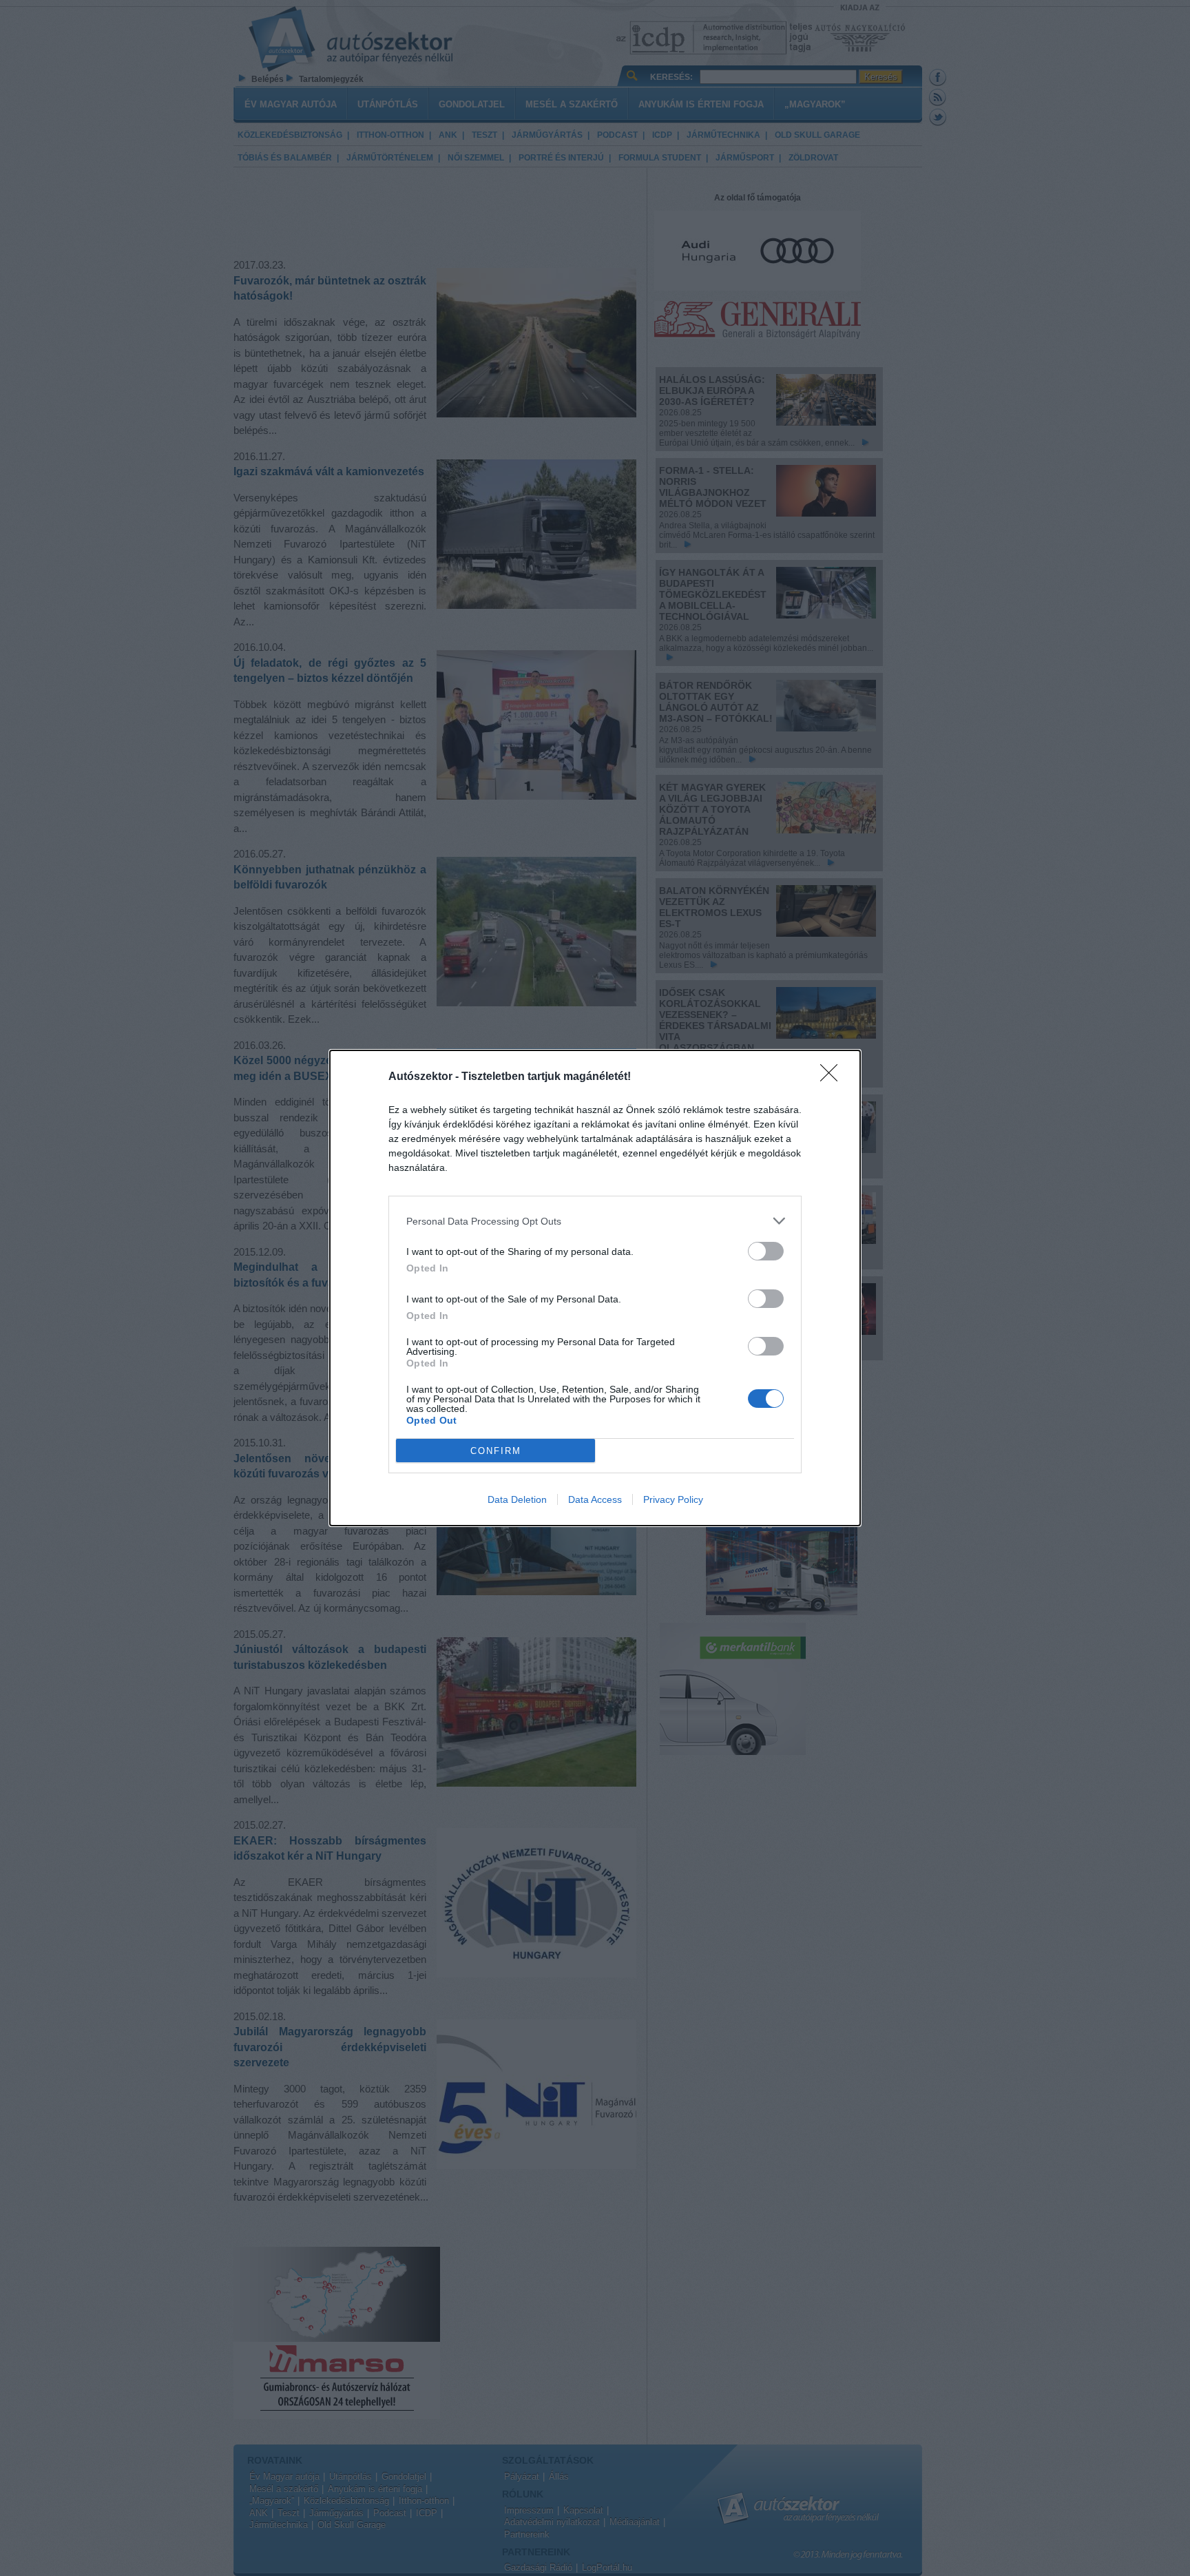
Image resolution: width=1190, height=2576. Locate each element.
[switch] (766, 1251)
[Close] (833, 1077)
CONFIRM (496, 1451)
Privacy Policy (673, 1499)
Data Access (595, 1499)
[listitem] (595, 1221)
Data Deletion (517, 1499)
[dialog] (595, 1288)
